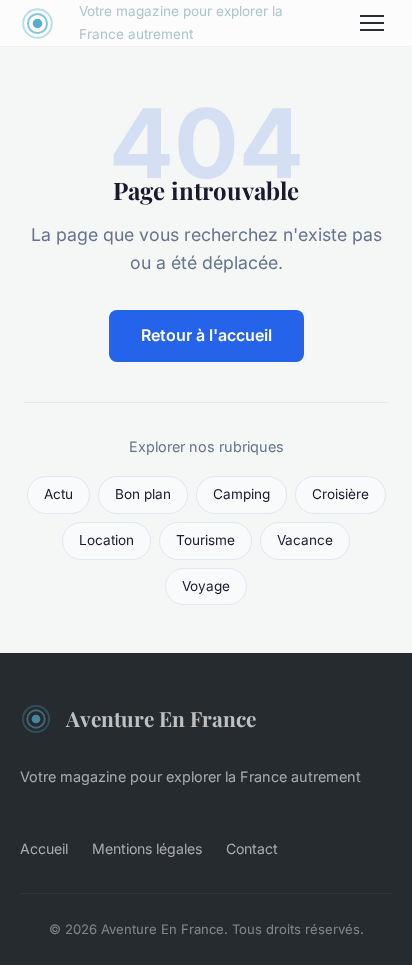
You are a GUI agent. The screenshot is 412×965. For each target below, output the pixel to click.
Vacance (305, 540)
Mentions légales (147, 848)
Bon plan (143, 494)
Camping (241, 494)
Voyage (206, 586)
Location (106, 540)
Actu (58, 494)
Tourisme (205, 540)
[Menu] (372, 23)
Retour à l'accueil (206, 335)
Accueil (44, 848)
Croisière (340, 494)
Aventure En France (161, 718)
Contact (252, 848)
